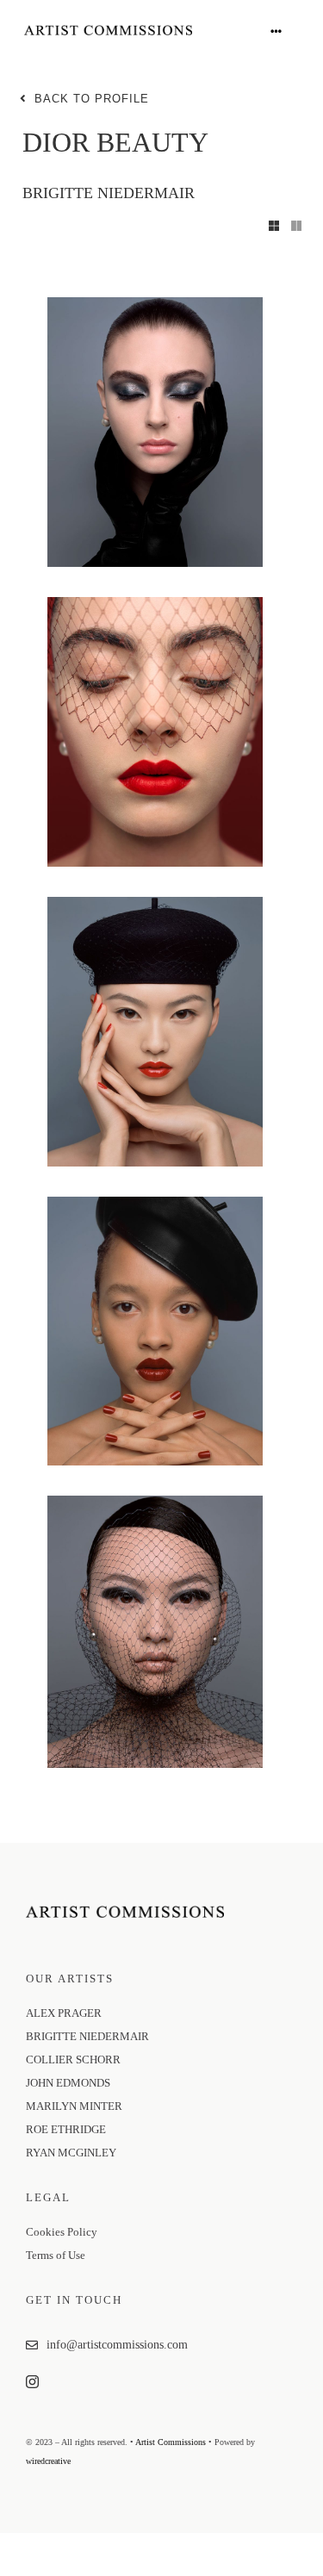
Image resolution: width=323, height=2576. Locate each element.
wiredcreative (48, 2461)
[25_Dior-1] (155, 1203)
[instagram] (32, 2382)
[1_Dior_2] (155, 303)
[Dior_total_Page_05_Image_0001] (155, 1502)
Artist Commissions (171, 2442)
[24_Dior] (155, 903)
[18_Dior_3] (155, 603)
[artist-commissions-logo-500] (108, 31)
